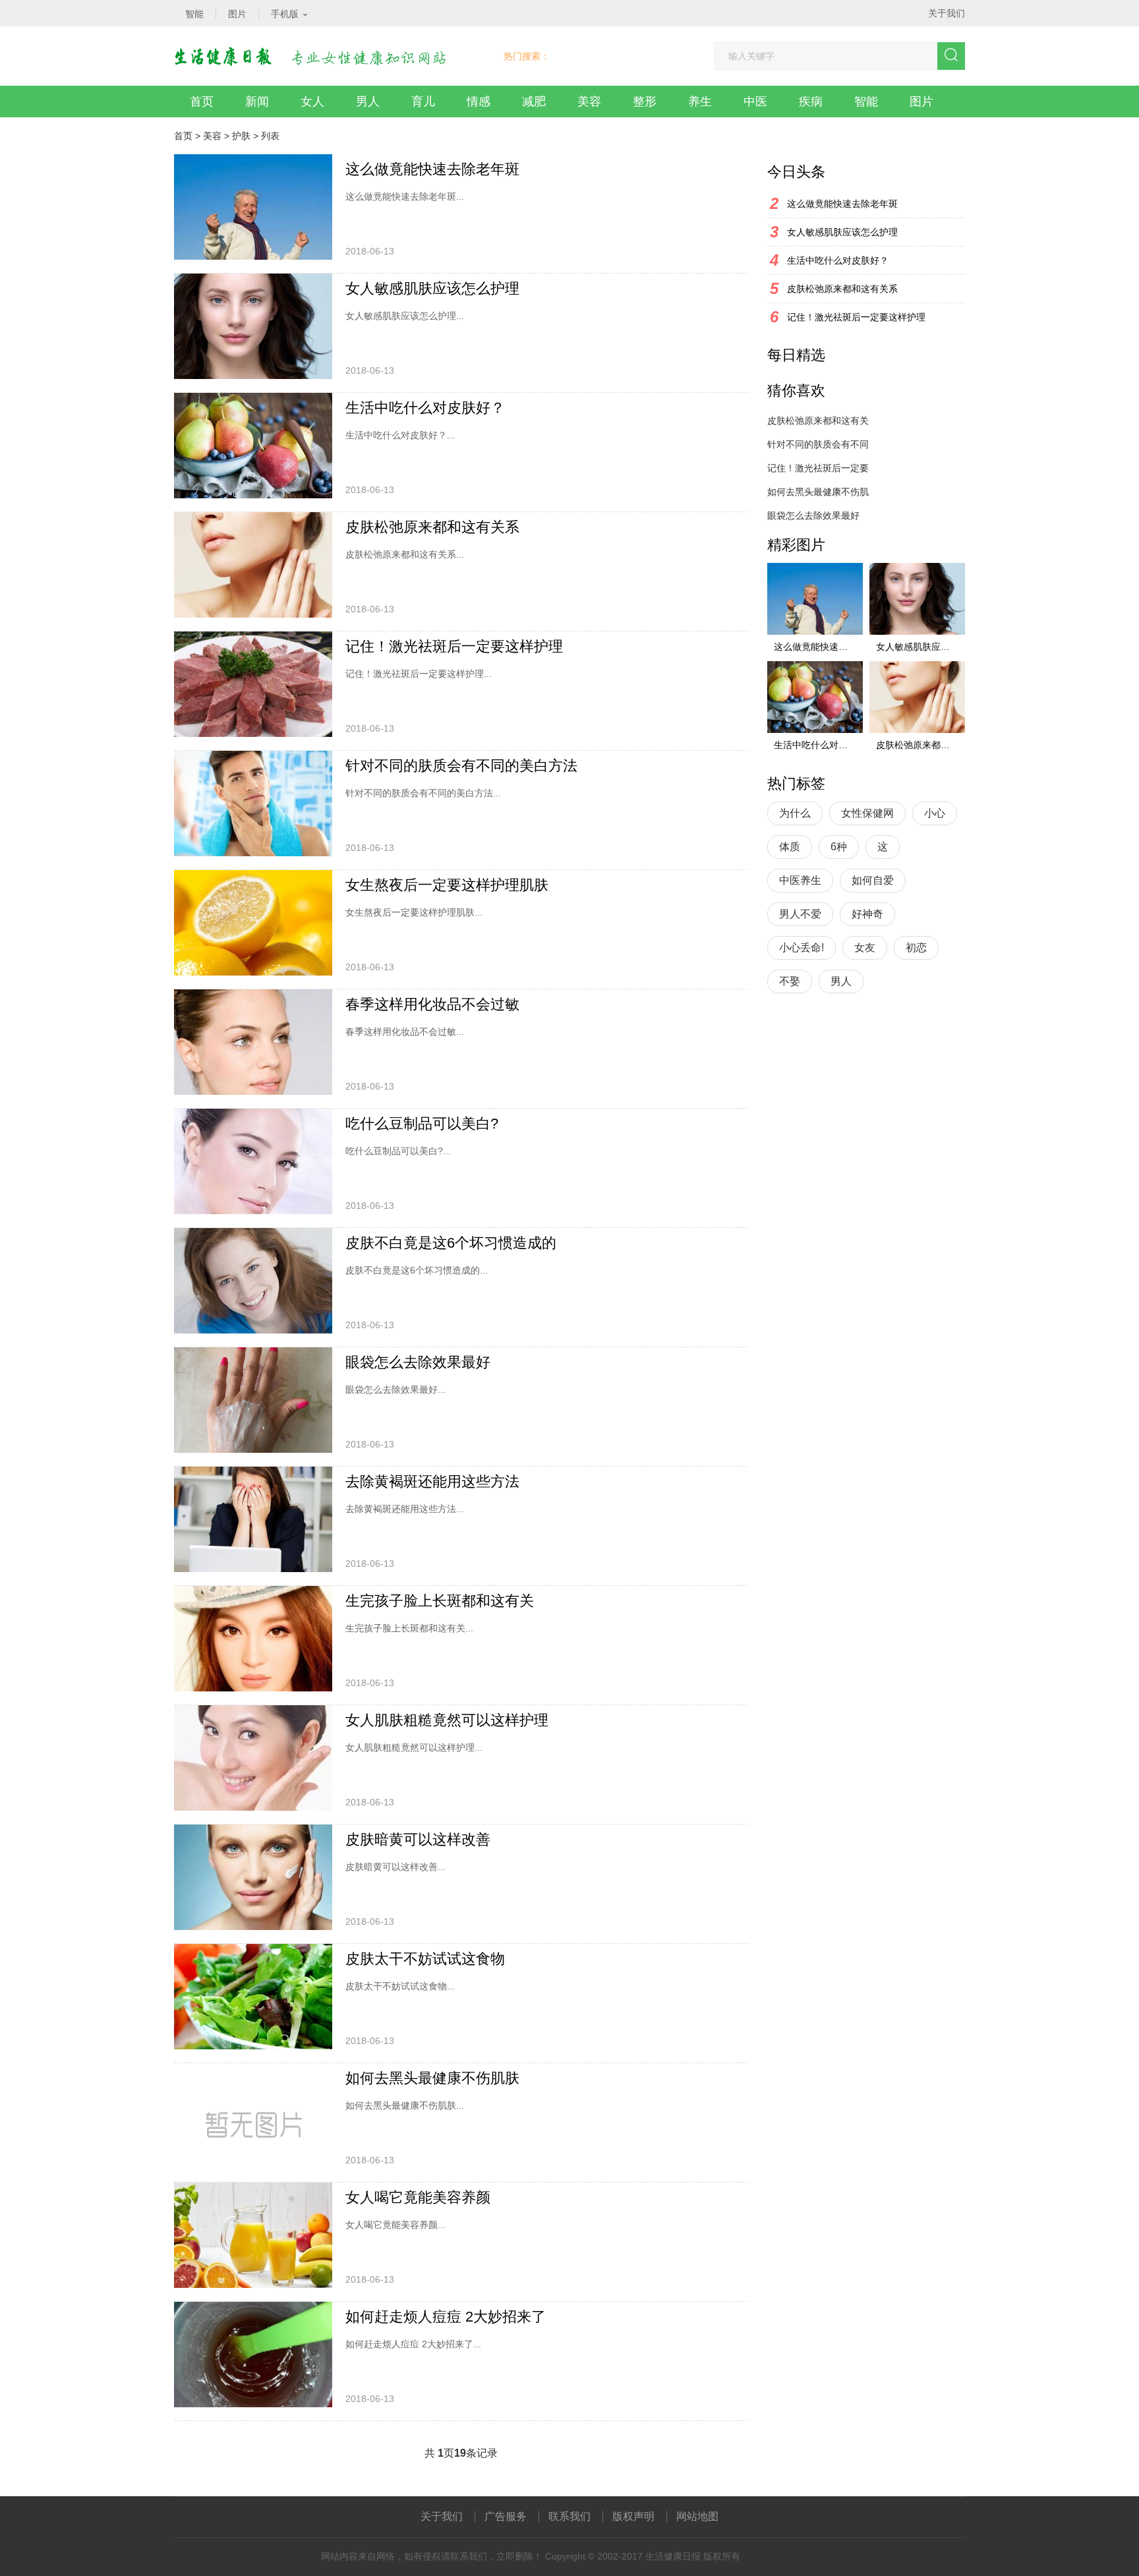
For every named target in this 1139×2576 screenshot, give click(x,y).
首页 (202, 102)
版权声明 (633, 2516)
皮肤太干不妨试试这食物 (425, 1959)
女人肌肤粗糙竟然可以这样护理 (447, 1720)
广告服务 (506, 2516)
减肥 (534, 102)
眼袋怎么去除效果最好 (418, 1362)
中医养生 (800, 880)
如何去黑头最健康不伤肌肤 (432, 2078)
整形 (645, 102)
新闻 (257, 102)
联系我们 (569, 2516)
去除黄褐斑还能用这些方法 (432, 1481)
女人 (312, 102)
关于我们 (947, 13)
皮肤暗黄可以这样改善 (418, 1839)
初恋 (916, 948)
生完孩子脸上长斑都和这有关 (440, 1601)
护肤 (241, 136)
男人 (368, 102)
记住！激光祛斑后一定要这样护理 (454, 646)
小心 (935, 813)
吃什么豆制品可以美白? (422, 1124)
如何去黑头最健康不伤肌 (818, 492)
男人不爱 (800, 914)
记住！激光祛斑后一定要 (818, 468)
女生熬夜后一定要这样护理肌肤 (447, 885)
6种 (839, 847)
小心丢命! (802, 948)
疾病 (811, 102)
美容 (589, 102)
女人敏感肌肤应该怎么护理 (432, 288)
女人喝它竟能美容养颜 (418, 2197)
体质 (790, 847)
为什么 (795, 813)
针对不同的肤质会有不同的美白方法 (461, 766)
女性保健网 (867, 813)
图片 (921, 102)
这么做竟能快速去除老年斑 (432, 169)
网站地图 (697, 2516)
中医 (755, 102)
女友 (865, 948)
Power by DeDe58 (781, 2556)
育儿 (423, 102)
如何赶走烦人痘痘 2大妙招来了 (446, 2317)
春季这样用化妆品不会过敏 (432, 1004)
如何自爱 (873, 880)
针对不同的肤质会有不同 (818, 444)
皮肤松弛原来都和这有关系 (432, 527)
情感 (479, 102)
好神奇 (867, 914)
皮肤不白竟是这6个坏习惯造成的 (451, 1243)
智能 (866, 102)
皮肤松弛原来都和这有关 (818, 421)
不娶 (790, 981)
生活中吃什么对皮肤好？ (425, 408)
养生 (700, 102)
